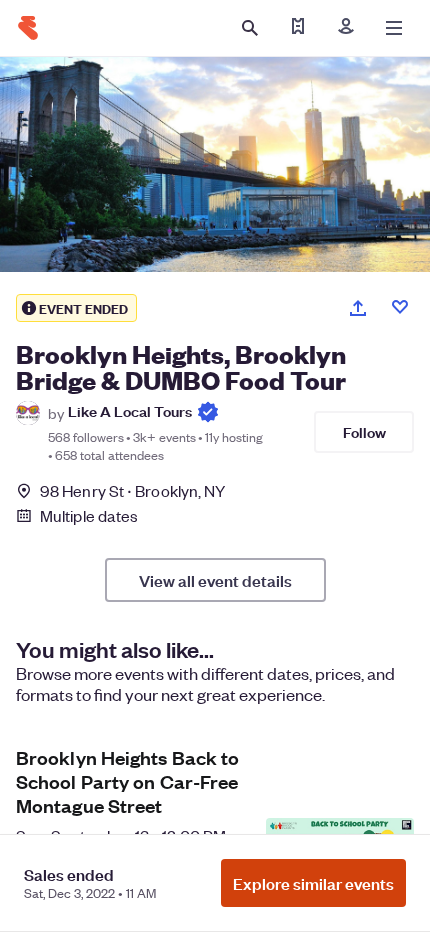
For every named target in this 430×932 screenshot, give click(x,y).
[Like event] (400, 307)
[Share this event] (358, 308)
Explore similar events (313, 883)
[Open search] (250, 28)
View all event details (215, 580)
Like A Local (130, 411)
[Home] (28, 28)
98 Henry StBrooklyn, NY (132, 490)
